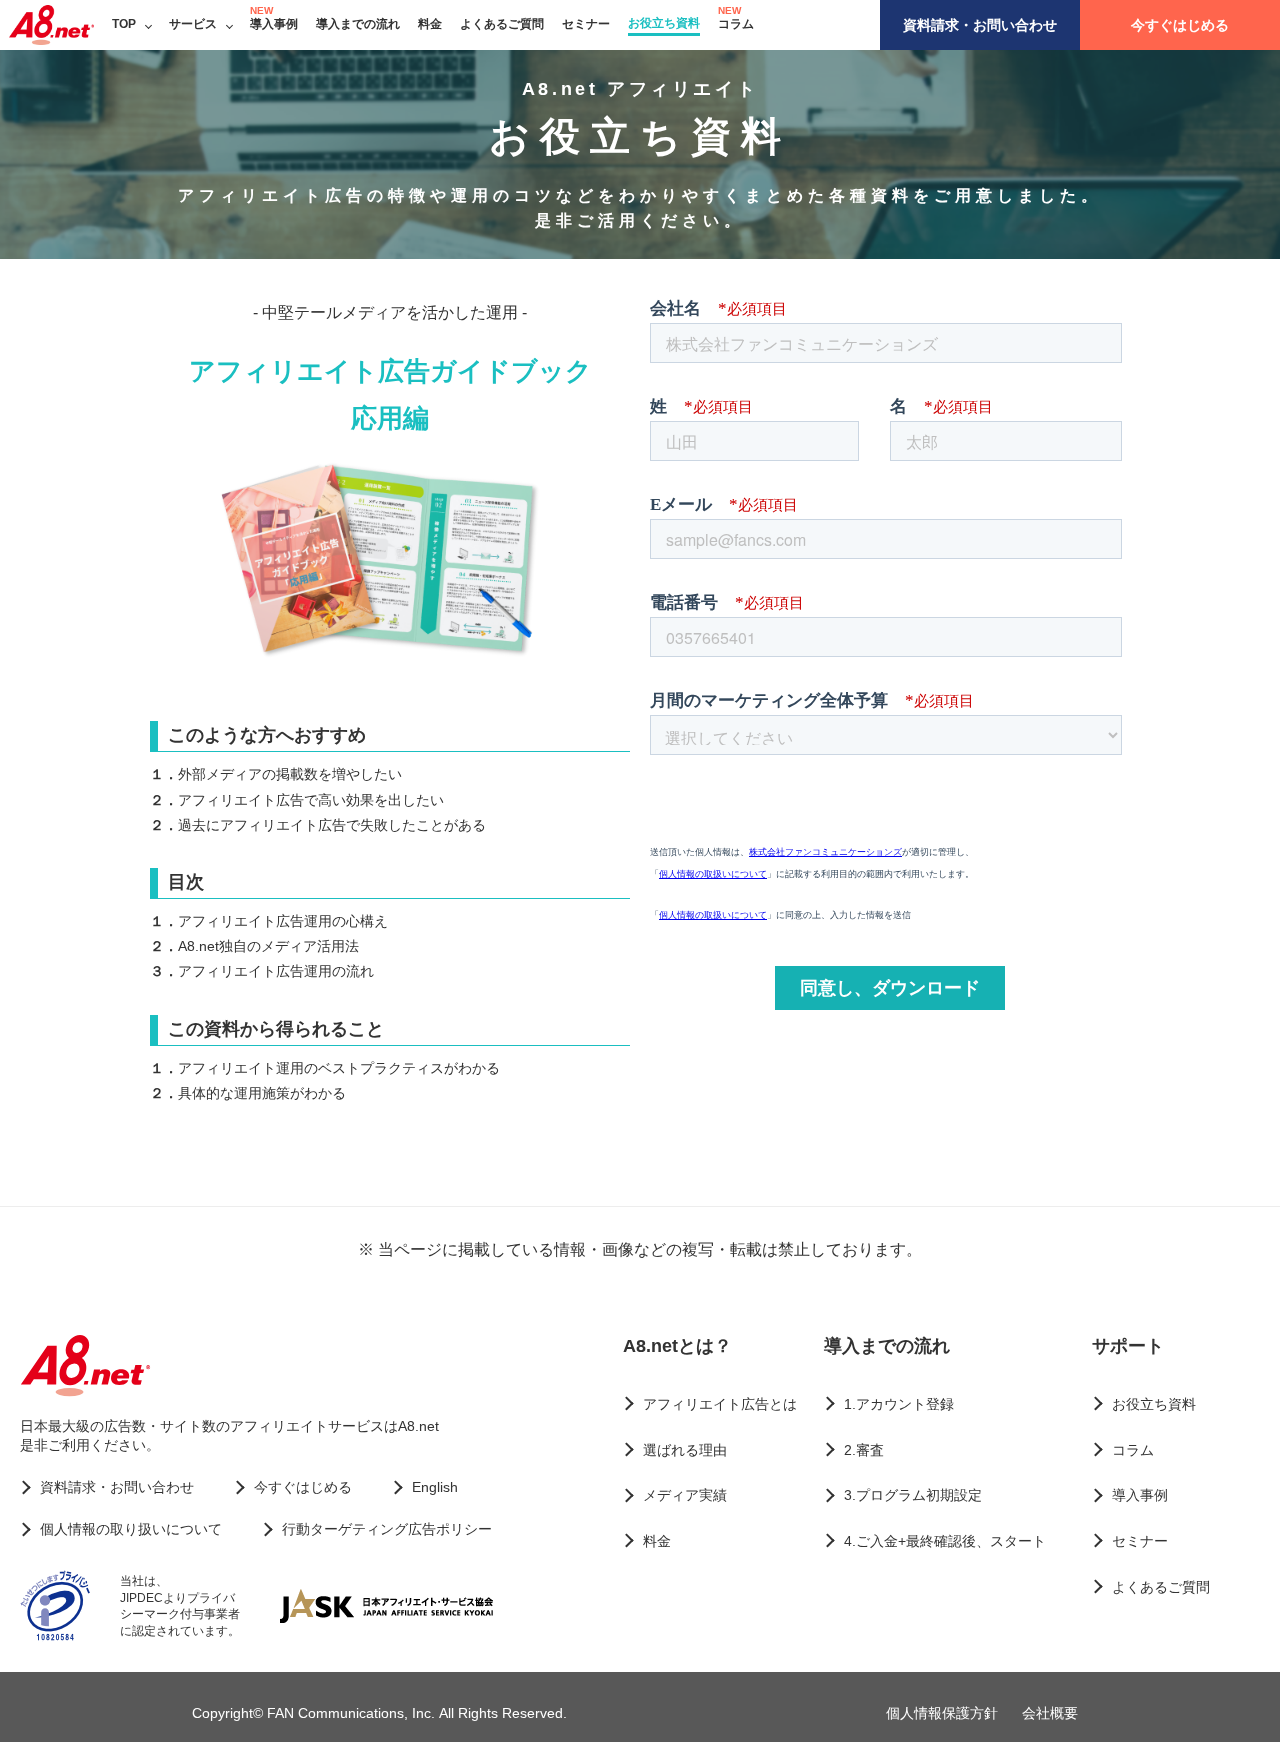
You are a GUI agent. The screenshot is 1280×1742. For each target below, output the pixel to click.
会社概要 (1050, 1713)
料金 (430, 24)
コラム (736, 24)
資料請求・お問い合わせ (980, 25)
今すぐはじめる (1180, 25)
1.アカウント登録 (899, 1404)
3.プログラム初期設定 (913, 1495)
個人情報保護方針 (942, 1713)
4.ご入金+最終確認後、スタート (945, 1541)
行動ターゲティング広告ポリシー (387, 1529)
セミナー (586, 24)
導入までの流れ (358, 24)
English (435, 1487)
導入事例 (274, 24)
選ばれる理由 (685, 1450)
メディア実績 (685, 1495)
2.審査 (864, 1450)
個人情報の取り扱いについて (131, 1529)
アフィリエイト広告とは (720, 1404)
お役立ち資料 (664, 23)
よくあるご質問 (502, 24)
